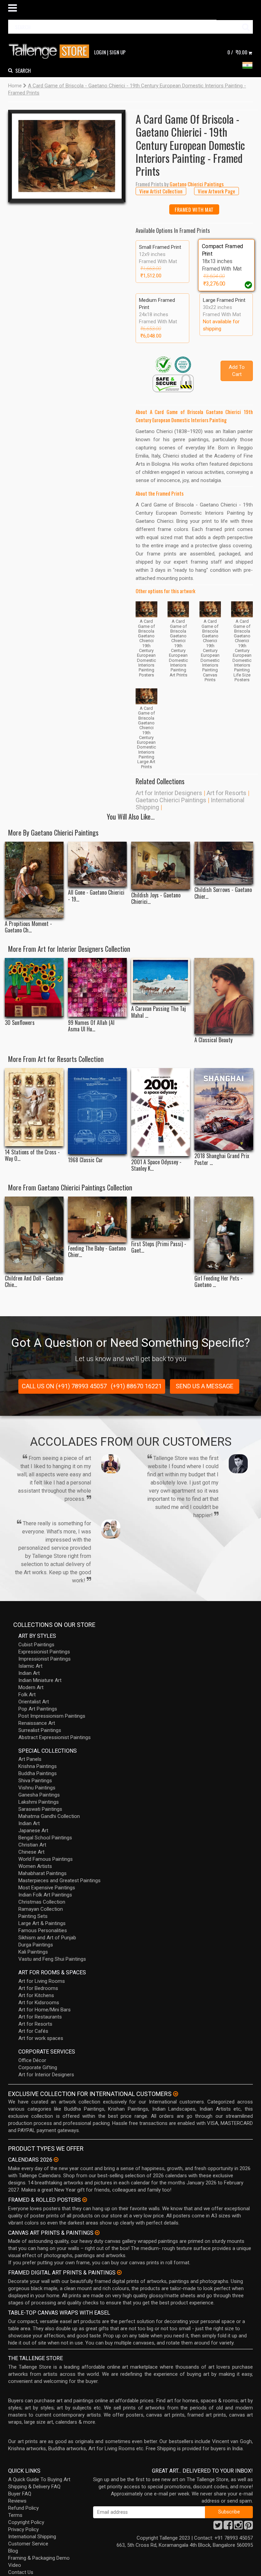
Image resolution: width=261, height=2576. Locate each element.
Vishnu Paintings (37, 1788)
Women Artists (35, 1866)
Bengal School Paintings (45, 1838)
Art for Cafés (33, 2031)
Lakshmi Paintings (39, 1802)
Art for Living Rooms (42, 1981)
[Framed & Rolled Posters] (85, 2200)
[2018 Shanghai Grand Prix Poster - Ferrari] (224, 1109)
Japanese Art (33, 1831)
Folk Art (27, 1695)
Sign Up (118, 52)
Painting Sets (33, 1916)
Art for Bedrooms (38, 1988)
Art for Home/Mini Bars (45, 2010)
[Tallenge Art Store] (51, 51)
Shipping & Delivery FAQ (34, 2487)
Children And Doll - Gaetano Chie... (34, 1282)
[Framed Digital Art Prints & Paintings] (119, 2272)
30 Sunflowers (20, 1023)
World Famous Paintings (46, 1859)
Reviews (17, 2501)
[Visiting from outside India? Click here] (176, 2094)
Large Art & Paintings (42, 1923)
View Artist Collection (161, 191)
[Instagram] (238, 2527)
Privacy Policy (23, 2529)
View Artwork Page (216, 191)
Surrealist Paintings (40, 1730)
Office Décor (32, 2060)
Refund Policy (23, 2508)
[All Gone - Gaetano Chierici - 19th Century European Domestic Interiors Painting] (97, 864)
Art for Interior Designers (169, 793)
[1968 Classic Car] (97, 1111)
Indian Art (29, 1673)
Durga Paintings (36, 1945)
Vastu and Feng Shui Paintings (52, 1959)
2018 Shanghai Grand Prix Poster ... (222, 1159)
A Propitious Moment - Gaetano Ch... (28, 927)
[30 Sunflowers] (34, 987)
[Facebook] (228, 2527)
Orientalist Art (34, 1702)
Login (100, 52)
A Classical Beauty (213, 1040)
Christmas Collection (42, 1902)
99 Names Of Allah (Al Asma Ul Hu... (91, 1026)
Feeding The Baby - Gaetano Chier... (97, 1252)
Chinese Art (31, 1852)
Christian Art (32, 1845)
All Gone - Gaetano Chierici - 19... (96, 896)
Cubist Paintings (36, 1645)
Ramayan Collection (41, 1909)
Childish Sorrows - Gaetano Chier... (223, 893)
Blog (13, 2551)
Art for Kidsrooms (39, 2003)
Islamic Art (30, 1666)
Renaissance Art (37, 1723)
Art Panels (30, 1759)
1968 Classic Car (85, 1160)
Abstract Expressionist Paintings (55, 1737)
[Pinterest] (248, 2527)
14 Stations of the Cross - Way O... (32, 1155)
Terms (15, 2515)
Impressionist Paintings (45, 1659)
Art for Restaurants (40, 2017)
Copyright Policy (26, 2522)
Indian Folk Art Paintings (45, 1895)
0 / (237, 52)
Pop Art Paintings (38, 1709)
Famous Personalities (43, 1930)
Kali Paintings (33, 1952)
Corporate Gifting (38, 2067)
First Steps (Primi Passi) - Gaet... (159, 1247)
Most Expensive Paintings (47, 1888)
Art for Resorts (227, 793)
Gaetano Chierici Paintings (171, 800)
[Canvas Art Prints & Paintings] (97, 2233)
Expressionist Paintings (44, 1652)
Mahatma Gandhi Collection (49, 1816)
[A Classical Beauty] (224, 996)
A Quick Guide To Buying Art (39, 2479)
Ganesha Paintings (39, 1795)
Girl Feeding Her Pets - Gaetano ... (219, 1282)
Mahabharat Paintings (42, 1873)
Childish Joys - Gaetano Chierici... (156, 898)
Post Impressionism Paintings (52, 1716)
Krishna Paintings (38, 1766)
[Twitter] (218, 2527)
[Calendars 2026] (56, 2160)
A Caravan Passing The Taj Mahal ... (159, 1012)
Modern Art (31, 1687)
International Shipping (32, 2537)
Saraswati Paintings (40, 1809)
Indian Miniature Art (40, 1680)
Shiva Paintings (35, 1781)
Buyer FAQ (20, 2494)
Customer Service (28, 2544)
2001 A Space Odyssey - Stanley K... (156, 1165)
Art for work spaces (41, 2038)
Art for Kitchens (36, 1995)
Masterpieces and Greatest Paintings (59, 1881)
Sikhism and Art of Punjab (47, 1938)
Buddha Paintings (38, 1773)
